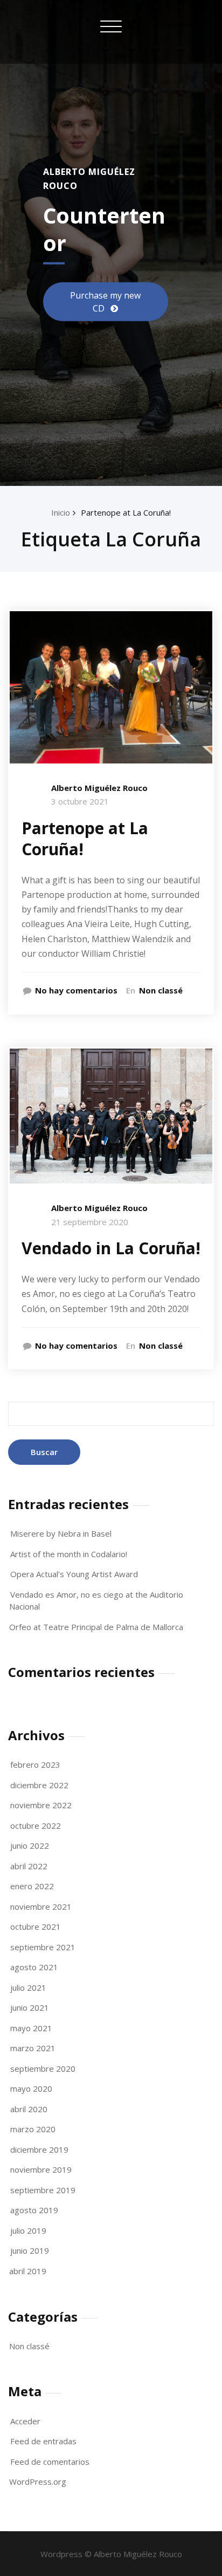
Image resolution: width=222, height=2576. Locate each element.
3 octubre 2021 (80, 801)
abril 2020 (29, 2109)
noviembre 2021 (41, 1906)
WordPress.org (38, 2482)
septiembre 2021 (43, 1947)
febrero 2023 (35, 1764)
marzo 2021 (33, 2048)
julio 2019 (28, 2230)
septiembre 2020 (43, 2068)
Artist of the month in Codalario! (69, 1554)
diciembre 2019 (39, 2149)
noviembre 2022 (41, 1805)
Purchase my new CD (105, 301)
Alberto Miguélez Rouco (99, 788)
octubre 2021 (36, 1926)
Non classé (161, 990)
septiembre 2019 (43, 2190)
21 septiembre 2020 (90, 1222)
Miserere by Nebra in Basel (61, 1533)
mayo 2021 (31, 2028)
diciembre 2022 (39, 1785)
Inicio (61, 512)
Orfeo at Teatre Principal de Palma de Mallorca (96, 1627)
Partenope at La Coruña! (126, 512)
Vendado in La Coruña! (111, 1248)
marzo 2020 (33, 2129)
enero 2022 (32, 1886)
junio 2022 (30, 1845)
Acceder (25, 2421)
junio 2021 (30, 2007)
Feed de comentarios (50, 2462)
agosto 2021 (34, 1967)
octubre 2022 (36, 1825)
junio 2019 (30, 2250)
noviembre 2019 (41, 2169)
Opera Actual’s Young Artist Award (74, 1574)
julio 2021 (28, 1987)
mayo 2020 (31, 2088)
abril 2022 (29, 1866)
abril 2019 (28, 2271)
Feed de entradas (43, 2441)
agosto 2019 (34, 2210)
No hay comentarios (76, 990)
